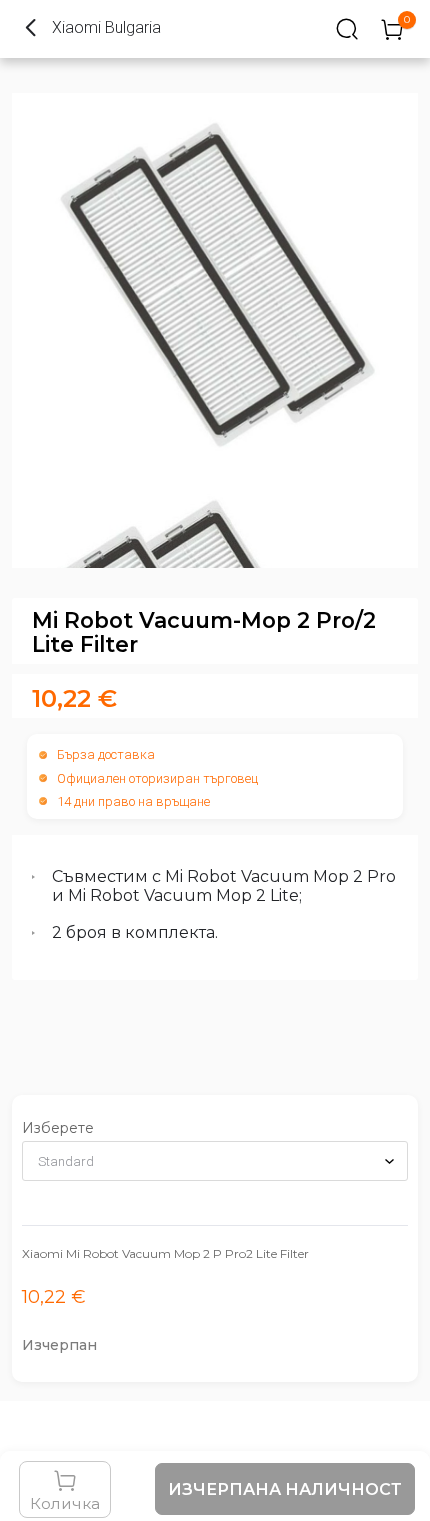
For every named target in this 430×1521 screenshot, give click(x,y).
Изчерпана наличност (285, 1489)
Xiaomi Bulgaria (106, 27)
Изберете (58, 1128)
